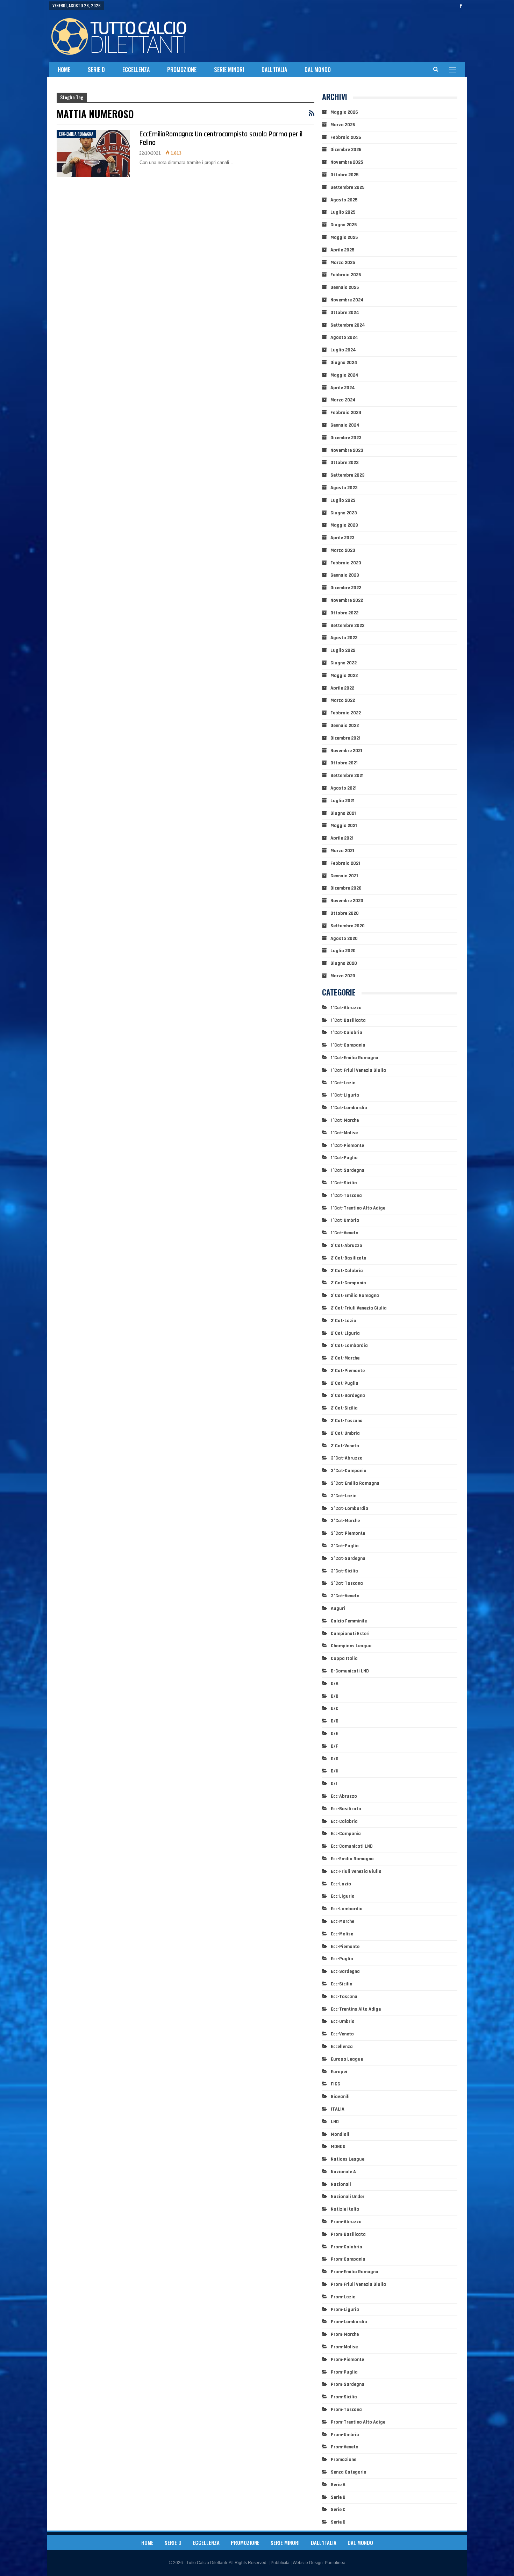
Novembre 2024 (347, 300)
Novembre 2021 (346, 751)
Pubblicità (280, 2563)
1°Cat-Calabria (347, 1033)
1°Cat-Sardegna (348, 1170)
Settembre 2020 (348, 926)
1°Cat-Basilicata (348, 1020)
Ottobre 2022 (344, 613)
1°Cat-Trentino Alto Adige (358, 1208)
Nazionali (341, 2184)
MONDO (338, 2147)
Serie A (338, 2485)
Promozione (182, 70)
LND (335, 2122)
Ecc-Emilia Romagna (76, 134)
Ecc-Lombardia (347, 1909)
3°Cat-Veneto (345, 1596)
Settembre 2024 (348, 325)
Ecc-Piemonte (345, 1947)
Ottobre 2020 (345, 913)
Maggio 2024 (344, 375)
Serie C (338, 2510)
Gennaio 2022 (345, 726)
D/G (335, 1759)
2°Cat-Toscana (347, 1421)
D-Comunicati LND (350, 1671)
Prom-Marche (345, 2334)
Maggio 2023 (344, 525)
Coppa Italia (344, 1658)
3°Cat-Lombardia (349, 1508)
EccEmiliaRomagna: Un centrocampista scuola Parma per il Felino (221, 138)
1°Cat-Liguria (345, 1095)
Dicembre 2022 (346, 588)
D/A (335, 1684)
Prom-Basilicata (348, 2234)
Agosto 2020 (344, 939)
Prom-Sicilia (344, 2397)
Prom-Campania (348, 2259)
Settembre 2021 (347, 776)
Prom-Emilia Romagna (355, 2272)
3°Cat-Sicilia (344, 1571)
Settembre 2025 (347, 187)
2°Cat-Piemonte (348, 1371)
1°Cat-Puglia (344, 1158)
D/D (335, 1721)
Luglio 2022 (343, 650)
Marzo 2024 (343, 400)
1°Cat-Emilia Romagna (355, 1058)
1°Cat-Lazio (343, 1083)
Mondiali (340, 2134)
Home (64, 70)
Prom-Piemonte (347, 2360)
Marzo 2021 (342, 851)
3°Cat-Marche (345, 1521)
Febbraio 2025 (346, 275)
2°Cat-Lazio (344, 1321)
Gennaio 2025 (345, 287)
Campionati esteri (350, 1634)
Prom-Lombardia (349, 2322)
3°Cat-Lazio (344, 1496)
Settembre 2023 (348, 475)
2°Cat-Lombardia (349, 1346)
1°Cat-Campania (348, 1045)
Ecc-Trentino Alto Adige (356, 2009)
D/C (335, 1708)
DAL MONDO (318, 70)
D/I (334, 1784)
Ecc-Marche (342, 1921)
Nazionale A (343, 2172)
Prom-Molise (344, 2347)
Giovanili (340, 2097)
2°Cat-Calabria (347, 1271)
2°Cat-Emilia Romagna (355, 1296)
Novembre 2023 (347, 450)
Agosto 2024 (344, 337)
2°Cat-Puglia (345, 1383)
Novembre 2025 (347, 162)
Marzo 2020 (343, 976)
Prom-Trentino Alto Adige (358, 2422)
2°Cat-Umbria (345, 1433)
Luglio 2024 (343, 350)
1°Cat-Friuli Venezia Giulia (358, 1070)
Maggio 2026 (344, 112)
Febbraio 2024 (346, 413)
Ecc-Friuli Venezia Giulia (356, 1871)
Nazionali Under (348, 2197)
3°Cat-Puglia (345, 1546)
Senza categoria (349, 2472)
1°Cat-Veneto (345, 1233)
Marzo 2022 (343, 700)
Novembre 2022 (347, 600)
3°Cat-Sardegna (348, 1558)
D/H (335, 1771)
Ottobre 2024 (345, 313)
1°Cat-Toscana (346, 1196)
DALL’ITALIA (274, 70)
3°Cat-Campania (349, 1471)
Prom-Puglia (344, 2372)
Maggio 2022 (344, 676)
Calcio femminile (349, 1621)
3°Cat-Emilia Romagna (355, 1483)
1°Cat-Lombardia (349, 1108)
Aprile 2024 (343, 388)
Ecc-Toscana (344, 1997)
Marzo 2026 (343, 125)
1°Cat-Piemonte (347, 1146)
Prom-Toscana (346, 2410)
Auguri (338, 1608)
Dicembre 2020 (346, 888)
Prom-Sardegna (348, 2384)
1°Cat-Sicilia (344, 1183)
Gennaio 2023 (345, 575)
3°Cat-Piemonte (348, 1533)
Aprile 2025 (342, 250)
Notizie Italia (345, 2209)
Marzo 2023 (343, 550)
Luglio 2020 (343, 951)
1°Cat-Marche (345, 1120)
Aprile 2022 (342, 688)
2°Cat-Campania (348, 1283)
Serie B (338, 2497)
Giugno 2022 (344, 663)
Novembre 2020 (347, 901)
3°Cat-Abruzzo (347, 1458)
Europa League (347, 2059)
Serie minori (229, 70)
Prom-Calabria (347, 2247)
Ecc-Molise (342, 1934)
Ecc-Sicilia (342, 1984)
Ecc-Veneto (342, 2034)
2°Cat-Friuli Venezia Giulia (359, 1308)
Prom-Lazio (343, 2297)
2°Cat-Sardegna (348, 1396)
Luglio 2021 (342, 801)
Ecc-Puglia (342, 1959)
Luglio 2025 (343, 212)
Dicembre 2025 (346, 150)
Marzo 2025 (343, 263)
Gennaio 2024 (345, 425)
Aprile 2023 (342, 538)
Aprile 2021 (342, 838)
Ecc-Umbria (343, 2021)
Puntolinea (335, 2563)
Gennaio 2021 (344, 876)
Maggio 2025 (344, 237)
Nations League (348, 2159)
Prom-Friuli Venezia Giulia (358, 2284)
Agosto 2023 (344, 488)
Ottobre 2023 (345, 463)
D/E (334, 1734)
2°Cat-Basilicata (349, 1258)
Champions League (351, 1646)
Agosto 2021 (344, 788)
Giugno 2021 (343, 813)
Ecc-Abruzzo (344, 1796)
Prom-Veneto (345, 2447)
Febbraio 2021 (345, 863)
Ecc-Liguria (343, 1896)
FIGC (335, 2084)
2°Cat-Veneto (345, 1446)
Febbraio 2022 (346, 713)
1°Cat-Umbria (345, 1220)
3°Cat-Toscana (347, 1583)
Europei (339, 2072)
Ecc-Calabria (344, 1821)
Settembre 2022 (347, 626)
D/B (335, 1696)
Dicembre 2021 (345, 738)
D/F (334, 1746)
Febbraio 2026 (346, 137)
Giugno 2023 (344, 513)
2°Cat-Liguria (345, 1333)
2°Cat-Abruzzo (347, 1246)
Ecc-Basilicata (346, 1809)
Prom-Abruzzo (346, 2222)
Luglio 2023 (343, 500)
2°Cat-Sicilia (344, 1408)
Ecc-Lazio (341, 1884)
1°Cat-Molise (344, 1133)
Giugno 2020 (344, 963)
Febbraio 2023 (346, 563)
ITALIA (338, 2109)
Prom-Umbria (345, 2435)
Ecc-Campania (346, 1834)
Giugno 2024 (344, 363)
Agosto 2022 (344, 638)
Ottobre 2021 (344, 763)
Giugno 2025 (344, 225)
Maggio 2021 (344, 826)
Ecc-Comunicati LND (352, 1846)
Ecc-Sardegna (345, 1971)
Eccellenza (136, 70)
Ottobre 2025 (344, 175)
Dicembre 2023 (346, 438)
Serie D (96, 70)
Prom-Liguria (345, 2310)
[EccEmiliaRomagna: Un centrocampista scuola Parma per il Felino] (93, 154)
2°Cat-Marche (345, 1358)
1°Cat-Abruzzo (346, 1008)
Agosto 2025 (344, 200)
